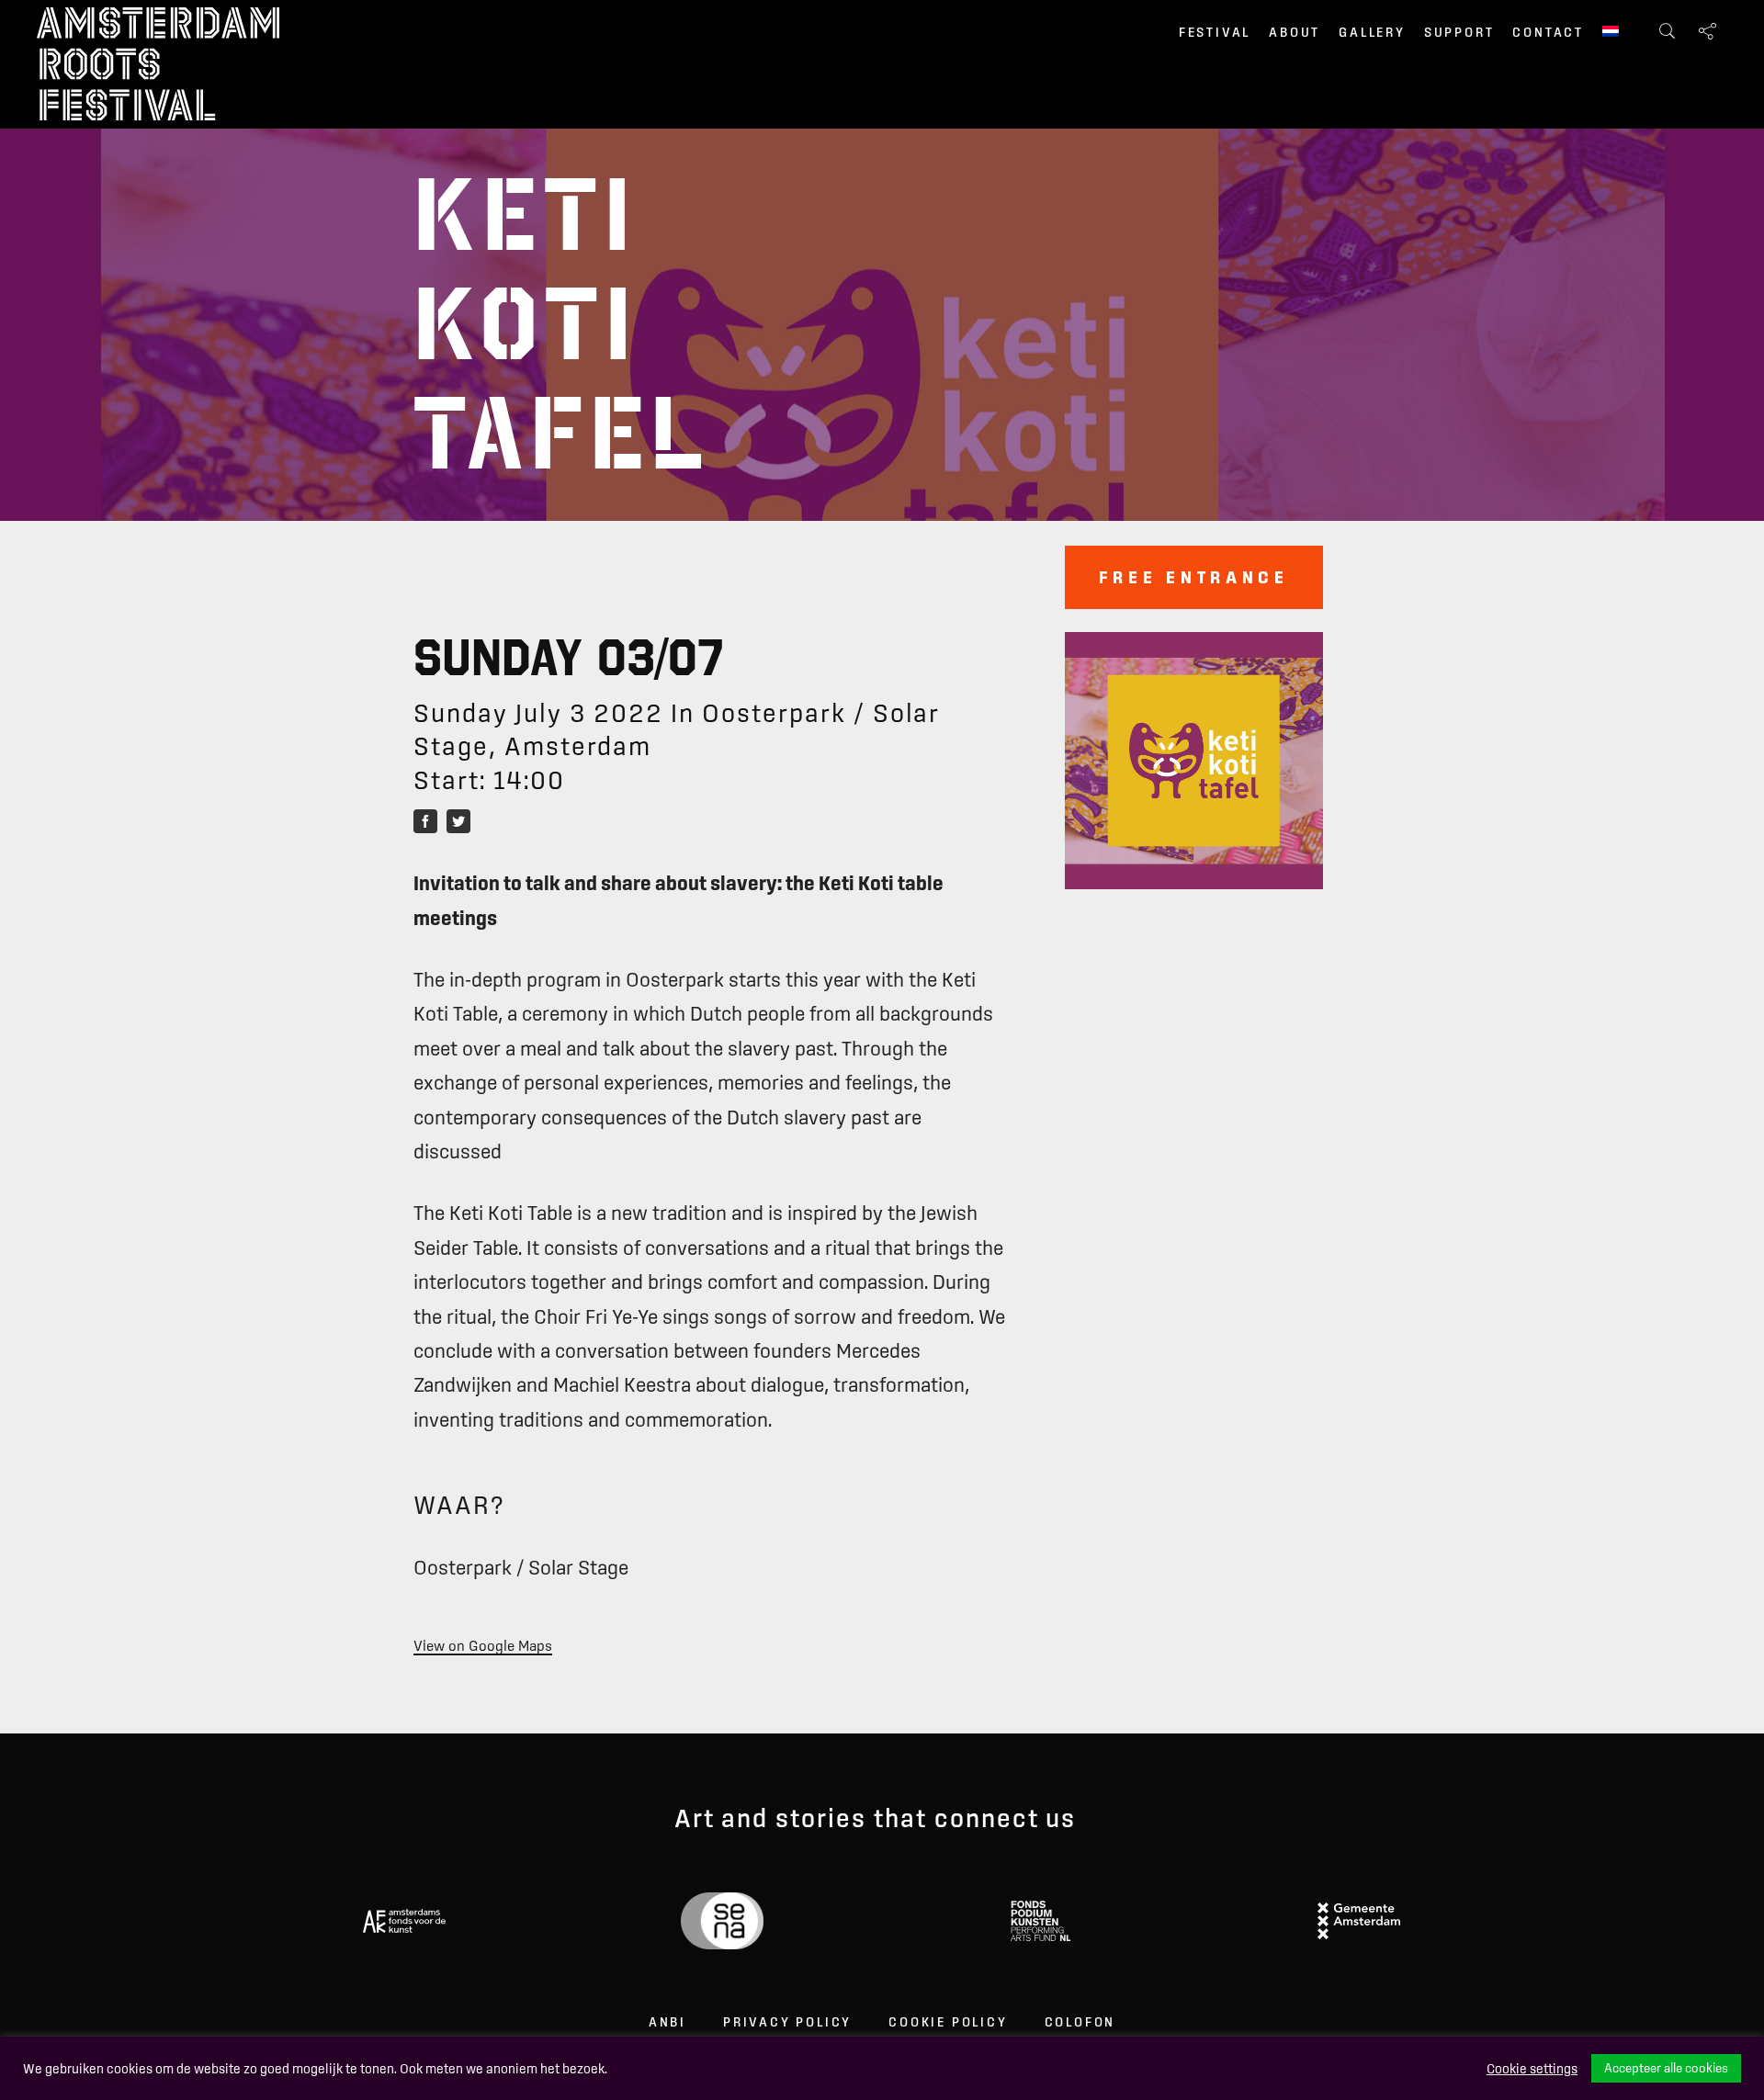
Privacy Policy (787, 2022)
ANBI (667, 2022)
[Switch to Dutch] (1611, 33)
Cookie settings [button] (1532, 2069)
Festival (1215, 32)
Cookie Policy (948, 2022)
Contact (1548, 32)
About (1295, 32)
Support (1459, 32)
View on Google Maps (483, 1645)
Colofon (1080, 2022)
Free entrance (1194, 577)
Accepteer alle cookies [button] (1666, 2068)
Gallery (1372, 32)
